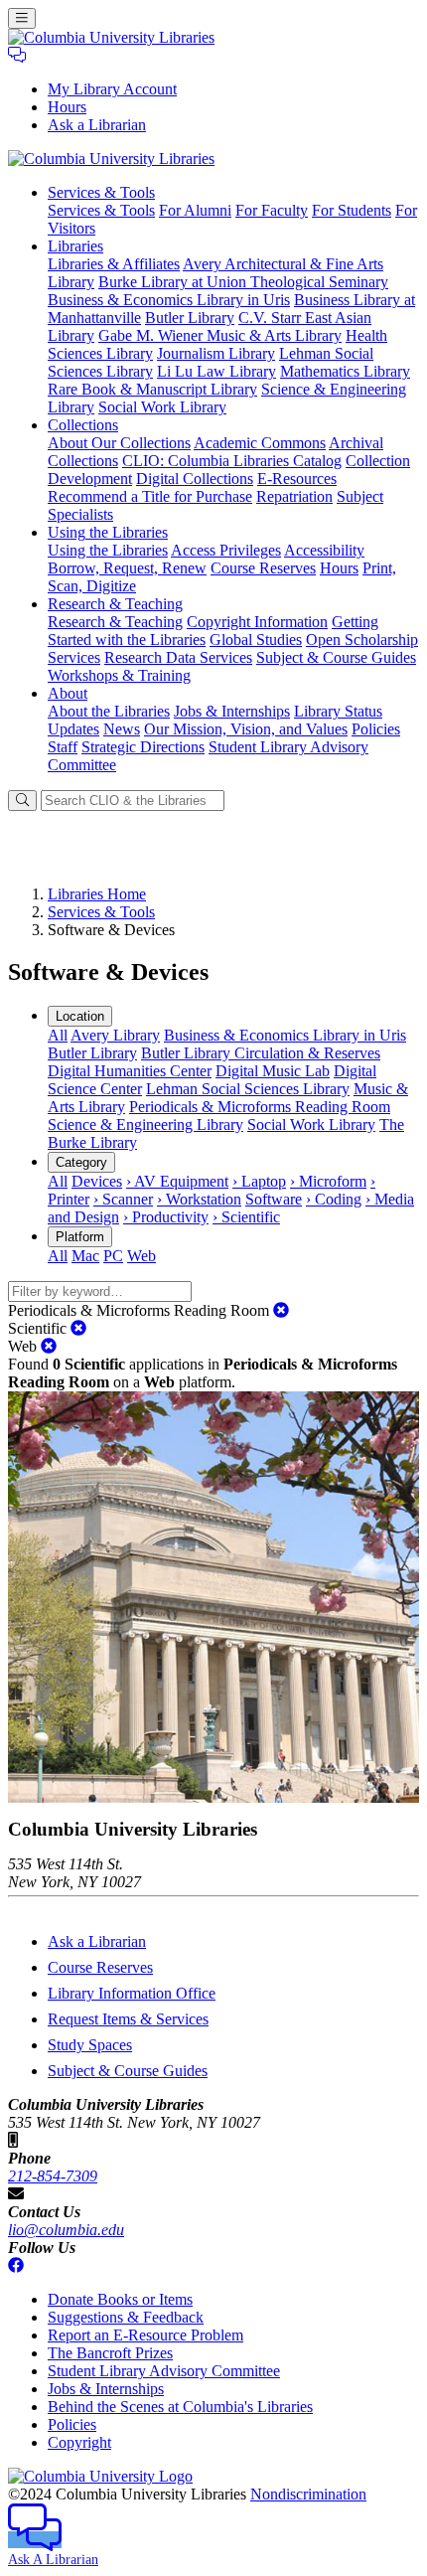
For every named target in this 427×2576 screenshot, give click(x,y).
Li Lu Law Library (216, 371)
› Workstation (199, 1199)
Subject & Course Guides (336, 657)
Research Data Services (178, 657)
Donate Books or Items (120, 2299)
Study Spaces (90, 2045)
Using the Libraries (108, 550)
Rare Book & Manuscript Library (152, 389)
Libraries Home (97, 894)
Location (80, 1016)
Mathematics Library (345, 371)
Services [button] (101, 192)
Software (274, 1199)
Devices (97, 1181)
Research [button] (115, 604)
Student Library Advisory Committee (164, 2371)
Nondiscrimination (308, 2494)
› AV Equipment (177, 1181)
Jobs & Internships (232, 711)
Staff (63, 747)
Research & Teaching (115, 622)
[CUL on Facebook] (16, 2265)
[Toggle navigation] (22, 18)
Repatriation (294, 496)
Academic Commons (260, 443)
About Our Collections (119, 443)
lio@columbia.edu (66, 2230)
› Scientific (246, 1217)
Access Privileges (226, 550)
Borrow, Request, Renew (127, 568)
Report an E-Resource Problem (145, 2335)
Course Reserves (263, 568)
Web (142, 1256)
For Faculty (272, 210)
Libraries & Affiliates (114, 264)
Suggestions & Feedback (126, 2317)
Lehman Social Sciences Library (248, 1089)
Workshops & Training (119, 675)
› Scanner (123, 1199)
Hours (67, 107)
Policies (376, 729)
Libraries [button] (75, 246)
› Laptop (259, 1181)
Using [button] (108, 532)
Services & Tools (101, 210)
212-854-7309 (53, 2176)
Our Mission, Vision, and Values (246, 729)
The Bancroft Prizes (110, 2353)
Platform (80, 1237)
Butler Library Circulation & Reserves (261, 1053)
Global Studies (256, 640)
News (122, 729)
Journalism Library (216, 353)
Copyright (79, 2442)
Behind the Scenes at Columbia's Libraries (180, 2407)
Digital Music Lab (273, 1071)
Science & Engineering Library (145, 1125)
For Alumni (195, 210)
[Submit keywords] (22, 801)
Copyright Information (257, 622)
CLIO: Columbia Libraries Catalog (232, 461)
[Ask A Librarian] (17, 55)
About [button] (68, 693)
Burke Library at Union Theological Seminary (243, 282)
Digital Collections (195, 479)
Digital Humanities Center (130, 1071)
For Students (352, 210)
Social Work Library (162, 407)
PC (113, 1256)
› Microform (328, 1181)
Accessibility (324, 550)
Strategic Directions (143, 747)
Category (81, 1162)
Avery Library (115, 1035)
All (58, 1035)
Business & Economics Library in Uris (169, 300)
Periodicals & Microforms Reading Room (260, 1107)
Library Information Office (132, 1993)
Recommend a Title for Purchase (150, 496)
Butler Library (190, 318)
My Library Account (112, 89)
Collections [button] (83, 425)
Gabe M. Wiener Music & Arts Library (220, 335)
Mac (85, 1256)
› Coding (334, 1199)
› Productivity (166, 1217)
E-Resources (297, 479)
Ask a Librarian (97, 125)
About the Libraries (109, 711)
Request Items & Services (128, 2019)
